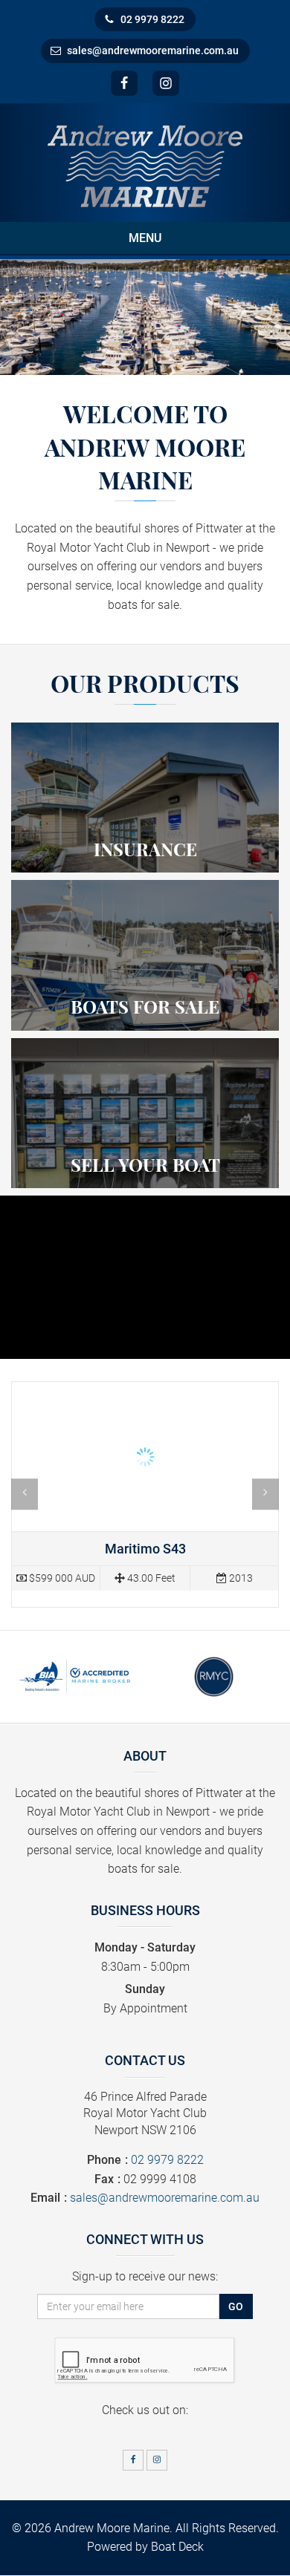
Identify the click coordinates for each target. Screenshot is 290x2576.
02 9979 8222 (152, 19)
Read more (145, 1494)
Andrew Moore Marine (112, 2528)
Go (236, 2306)
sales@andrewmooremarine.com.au (153, 50)
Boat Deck (177, 2547)
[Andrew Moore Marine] (145, 165)
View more (145, 798)
